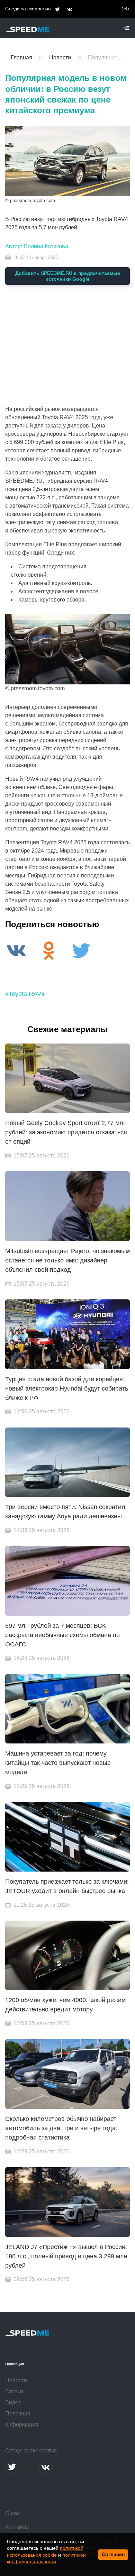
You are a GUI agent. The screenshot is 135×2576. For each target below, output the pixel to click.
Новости (16, 2380)
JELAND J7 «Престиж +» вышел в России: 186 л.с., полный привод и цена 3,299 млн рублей (66, 2256)
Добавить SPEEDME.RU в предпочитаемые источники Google (68, 276)
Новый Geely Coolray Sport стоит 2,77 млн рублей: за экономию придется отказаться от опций (66, 1132)
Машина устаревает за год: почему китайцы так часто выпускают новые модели (58, 1763)
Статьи (14, 2391)
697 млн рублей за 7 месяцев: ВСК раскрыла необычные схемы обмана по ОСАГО (62, 1635)
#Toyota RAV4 (25, 994)
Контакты (17, 2527)
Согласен (113, 2554)
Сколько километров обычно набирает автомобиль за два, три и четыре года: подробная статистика (61, 2128)
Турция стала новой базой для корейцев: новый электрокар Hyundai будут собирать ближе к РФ (67, 1388)
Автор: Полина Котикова (37, 246)
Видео (13, 2402)
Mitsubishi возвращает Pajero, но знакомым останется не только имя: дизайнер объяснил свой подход (67, 1260)
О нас (12, 2513)
